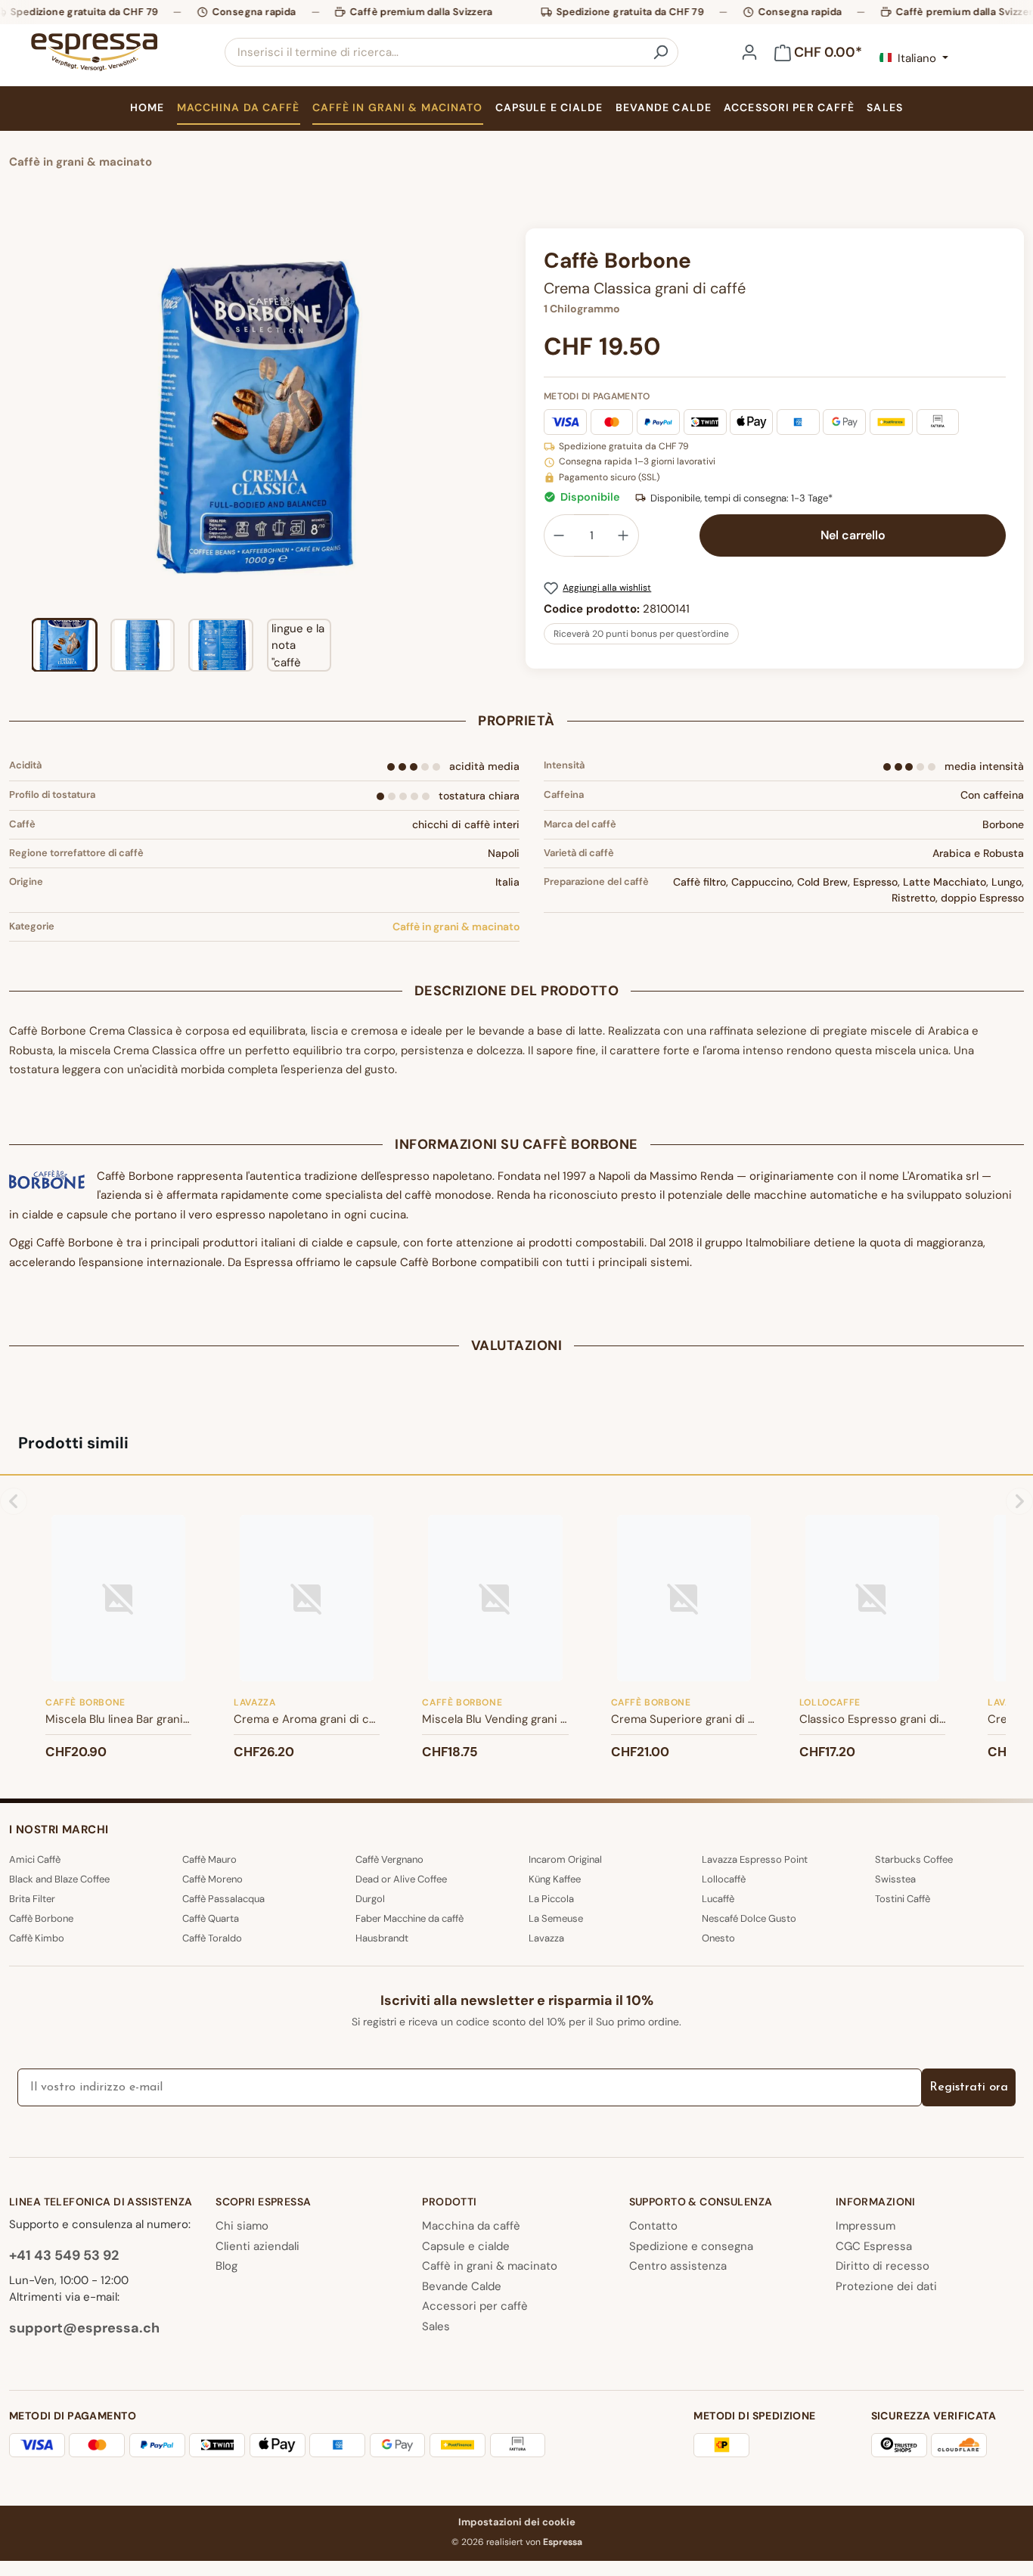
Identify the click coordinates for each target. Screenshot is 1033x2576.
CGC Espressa (874, 2246)
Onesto (718, 1938)
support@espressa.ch (84, 2328)
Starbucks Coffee (914, 1859)
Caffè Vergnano (389, 1859)
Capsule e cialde (466, 2246)
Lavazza (546, 1938)
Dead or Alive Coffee (401, 1879)
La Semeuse (556, 1918)
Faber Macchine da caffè (409, 1918)
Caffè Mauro (209, 1859)
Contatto (653, 2226)
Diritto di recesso (883, 2266)
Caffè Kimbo (37, 1938)
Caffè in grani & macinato (456, 926)
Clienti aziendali (257, 2246)
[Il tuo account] (749, 52)
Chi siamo (242, 2226)
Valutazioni (517, 1345)
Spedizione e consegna (691, 2246)
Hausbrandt (382, 1938)
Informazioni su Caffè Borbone (516, 1144)
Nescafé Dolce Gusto (749, 1918)
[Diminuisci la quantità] (559, 535)
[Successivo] (495, 418)
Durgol (370, 1899)
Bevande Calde (462, 2286)
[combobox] (434, 52)
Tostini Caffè (903, 1899)
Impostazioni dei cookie (517, 2522)
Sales (436, 2326)
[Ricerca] (660, 52)
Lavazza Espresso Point (755, 1859)
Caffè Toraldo (212, 1938)
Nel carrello (853, 535)
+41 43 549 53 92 (64, 2255)
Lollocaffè (724, 1879)
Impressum (865, 2226)
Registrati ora (969, 2087)
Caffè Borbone (41, 1918)
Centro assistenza (678, 2266)
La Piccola (551, 1899)
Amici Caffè (35, 1859)
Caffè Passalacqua (223, 1899)
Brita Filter (32, 1899)
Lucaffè (718, 1899)
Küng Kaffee (555, 1879)
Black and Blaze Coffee (59, 1879)
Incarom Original (565, 1859)
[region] (258, 450)
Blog (226, 2266)
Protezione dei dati (886, 2286)
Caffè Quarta (211, 1918)
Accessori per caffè (475, 2306)
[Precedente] (20, 418)
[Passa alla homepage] (94, 52)
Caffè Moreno (212, 1879)
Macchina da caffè (471, 2226)
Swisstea (895, 1879)
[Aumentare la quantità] (624, 535)
